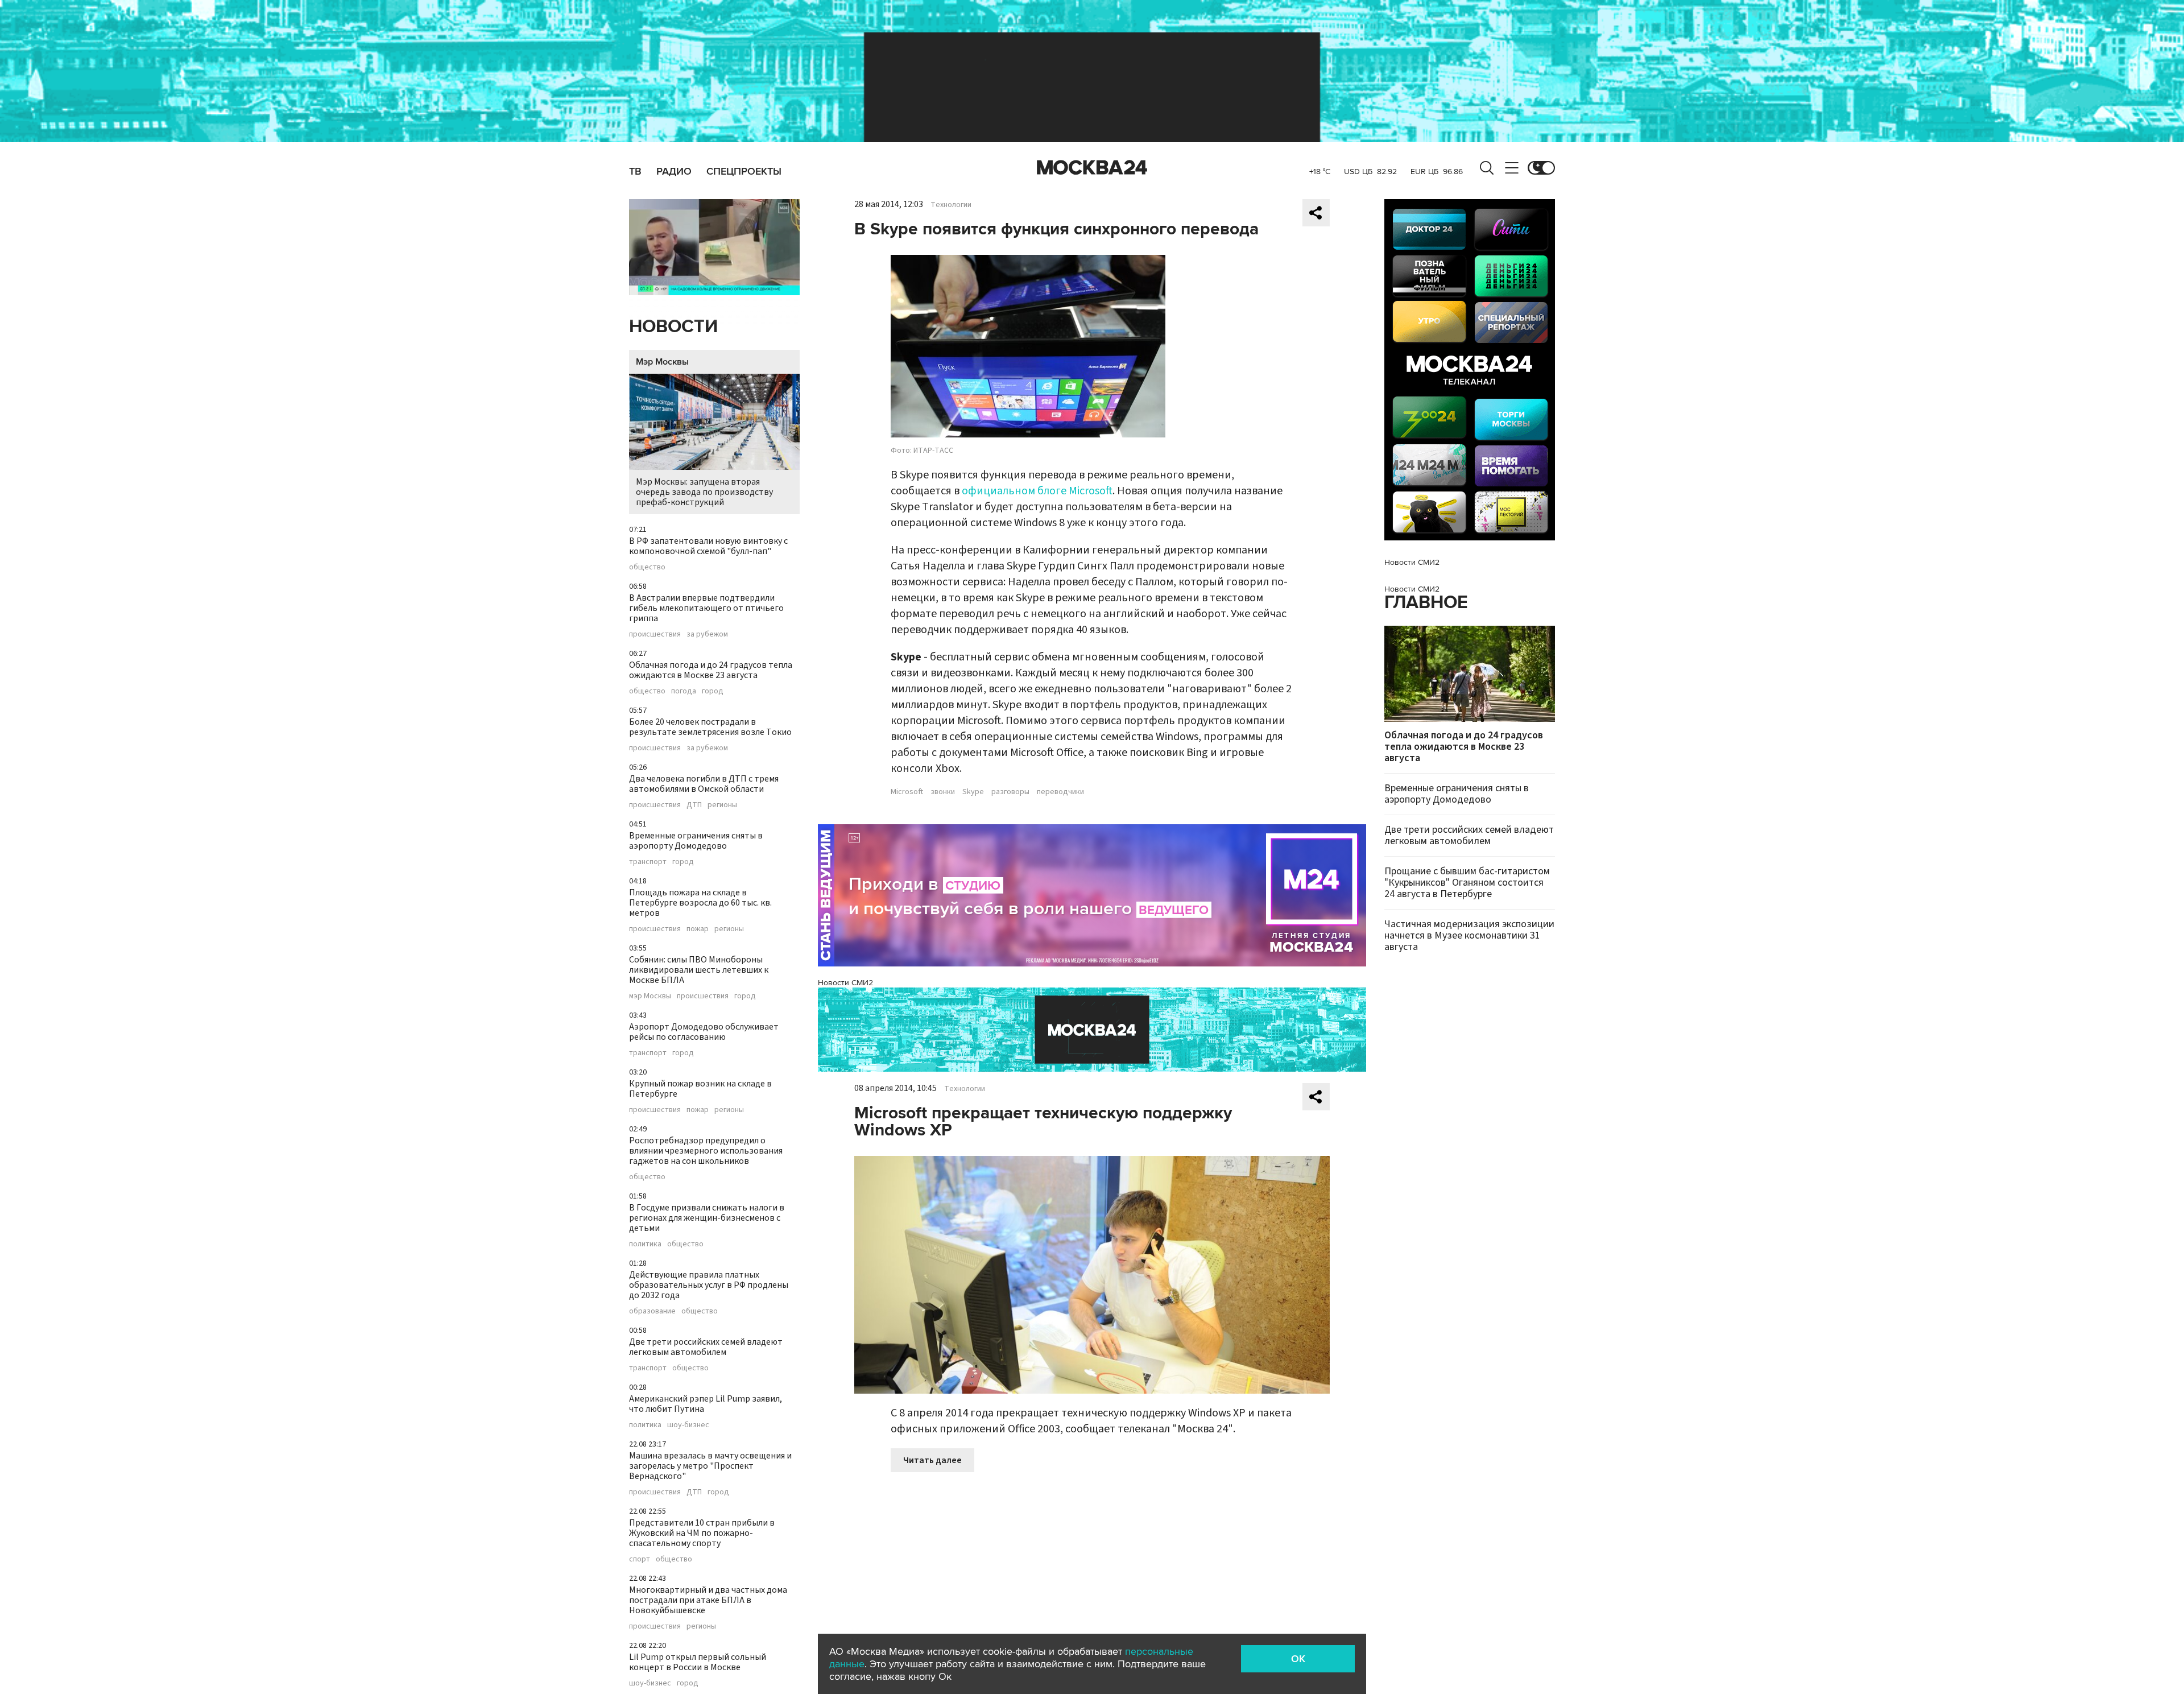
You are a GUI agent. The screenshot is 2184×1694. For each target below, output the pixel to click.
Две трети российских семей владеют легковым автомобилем (706, 1347)
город (713, 691)
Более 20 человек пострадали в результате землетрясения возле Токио (710, 727)
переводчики (1060, 792)
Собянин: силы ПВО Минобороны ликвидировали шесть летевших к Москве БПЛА (699, 970)
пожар (698, 929)
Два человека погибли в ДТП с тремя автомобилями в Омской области (704, 784)
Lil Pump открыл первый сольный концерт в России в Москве (698, 1662)
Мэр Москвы (662, 362)
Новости (673, 327)
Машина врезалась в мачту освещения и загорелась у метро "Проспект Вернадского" (710, 1466)
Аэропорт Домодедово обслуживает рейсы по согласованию (704, 1032)
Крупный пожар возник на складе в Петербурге (700, 1089)
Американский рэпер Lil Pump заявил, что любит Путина (706, 1404)
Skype (973, 792)
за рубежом (707, 634)
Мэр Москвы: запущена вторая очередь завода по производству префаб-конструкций (704, 492)
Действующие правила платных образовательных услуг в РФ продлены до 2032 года (709, 1285)
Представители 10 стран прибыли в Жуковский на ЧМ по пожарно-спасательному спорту (702, 1533)
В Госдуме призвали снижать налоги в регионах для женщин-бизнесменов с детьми (707, 1218)
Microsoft (907, 792)
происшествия (655, 634)
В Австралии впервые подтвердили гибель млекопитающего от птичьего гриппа (706, 608)
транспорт (648, 862)
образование (652, 1311)
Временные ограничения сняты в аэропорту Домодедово (696, 841)
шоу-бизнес (688, 1425)
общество (647, 567)
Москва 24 (1092, 168)
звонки (943, 792)
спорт (640, 1559)
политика (645, 1244)
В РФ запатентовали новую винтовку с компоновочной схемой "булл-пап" (708, 546)
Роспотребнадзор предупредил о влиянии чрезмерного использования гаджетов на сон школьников (706, 1151)
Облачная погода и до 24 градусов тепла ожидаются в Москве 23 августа (711, 670)
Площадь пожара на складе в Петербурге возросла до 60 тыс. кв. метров (700, 903)
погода (684, 691)
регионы (722, 805)
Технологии (951, 205)
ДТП (694, 805)
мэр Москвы (650, 996)
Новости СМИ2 (845, 983)
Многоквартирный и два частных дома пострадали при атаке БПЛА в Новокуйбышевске (708, 1600)
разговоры (1010, 792)
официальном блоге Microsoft (1037, 491)
